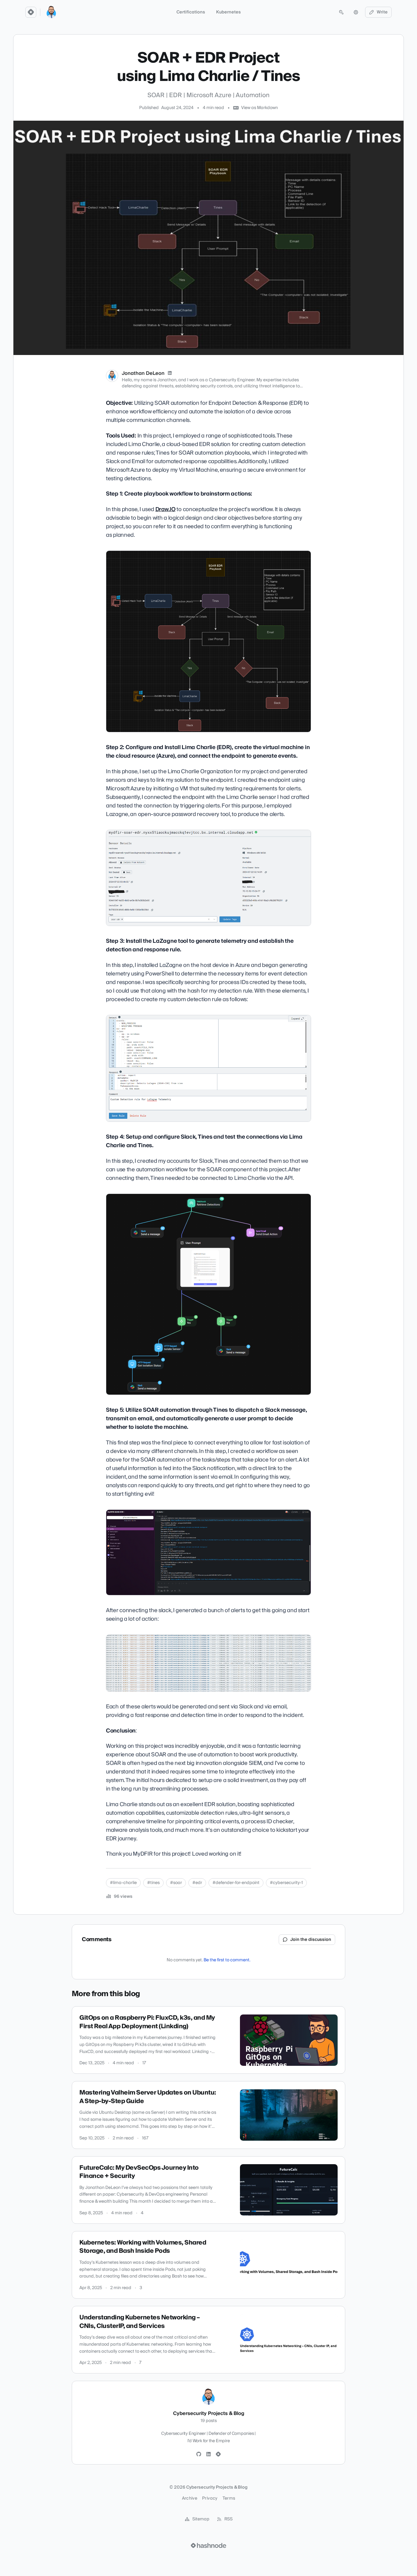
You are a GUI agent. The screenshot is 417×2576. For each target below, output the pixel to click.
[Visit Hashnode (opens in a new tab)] (209, 2545)
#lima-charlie (123, 1883)
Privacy (210, 2498)
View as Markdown (259, 108)
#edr (197, 1883)
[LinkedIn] (170, 373)
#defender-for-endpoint (236, 1883)
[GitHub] (199, 2454)
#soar (176, 1883)
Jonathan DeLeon (143, 373)
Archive (190, 2498)
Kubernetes (228, 12)
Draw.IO (165, 509)
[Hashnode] (218, 2454)
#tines (153, 1883)
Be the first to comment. (227, 1960)
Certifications (191, 12)
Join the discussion (311, 1940)
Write (382, 12)
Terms (229, 2498)
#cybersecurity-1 (286, 1883)
